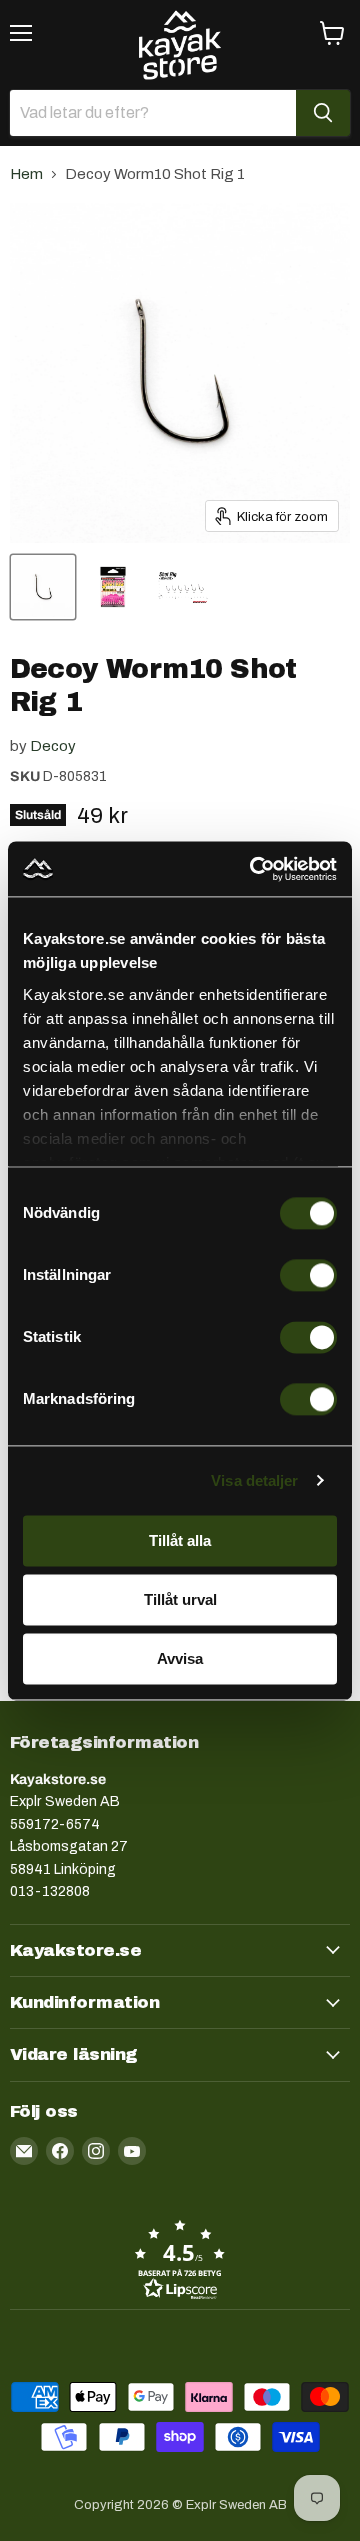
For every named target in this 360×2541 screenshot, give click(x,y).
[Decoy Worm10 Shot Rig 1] (43, 587)
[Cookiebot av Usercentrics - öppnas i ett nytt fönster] (254, 869)
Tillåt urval (180, 1599)
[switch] (308, 1275)
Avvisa (180, 1658)
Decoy (53, 746)
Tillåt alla (180, 1540)
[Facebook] (60, 2151)
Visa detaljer (254, 1480)
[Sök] (323, 113)
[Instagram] (96, 2151)
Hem (26, 174)
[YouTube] (132, 2151)
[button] (180, 2259)
